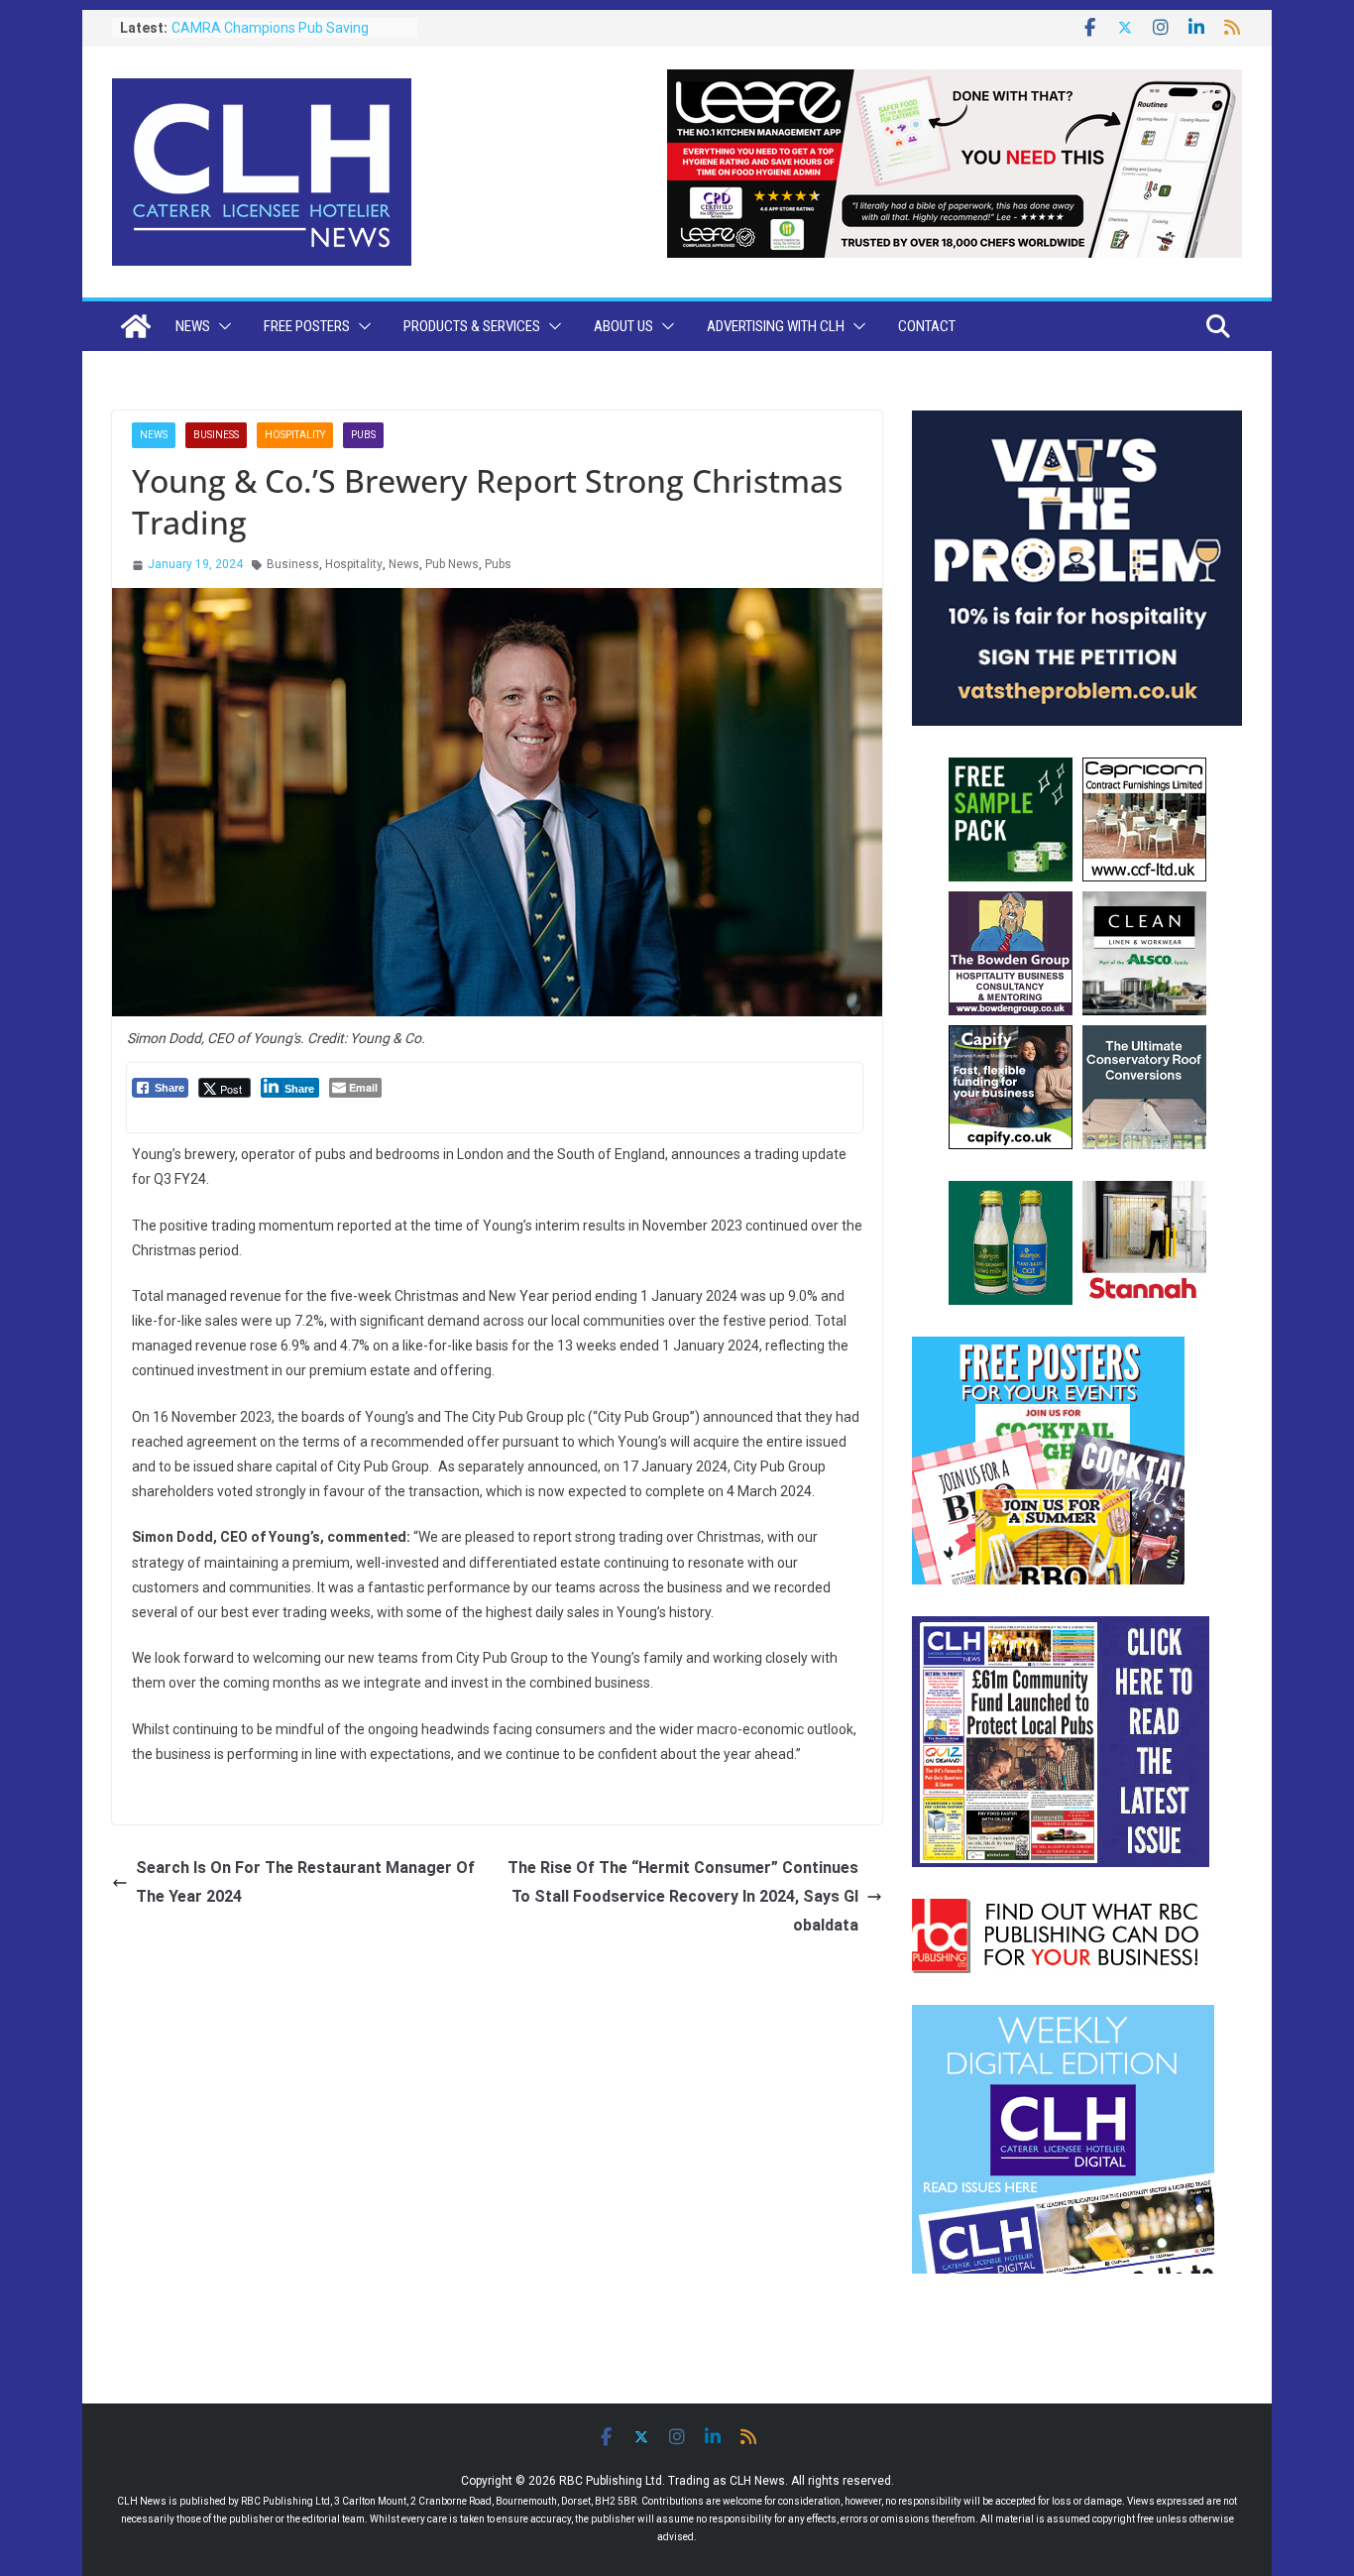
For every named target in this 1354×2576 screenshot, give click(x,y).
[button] (221, 326)
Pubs (363, 435)
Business (216, 435)
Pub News (452, 564)
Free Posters (307, 326)
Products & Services (472, 326)
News (193, 326)
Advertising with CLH (776, 326)
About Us (623, 326)
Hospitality (295, 435)
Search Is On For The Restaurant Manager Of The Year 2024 (305, 1882)
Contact (927, 326)
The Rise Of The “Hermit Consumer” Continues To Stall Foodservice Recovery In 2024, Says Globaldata (683, 1896)
